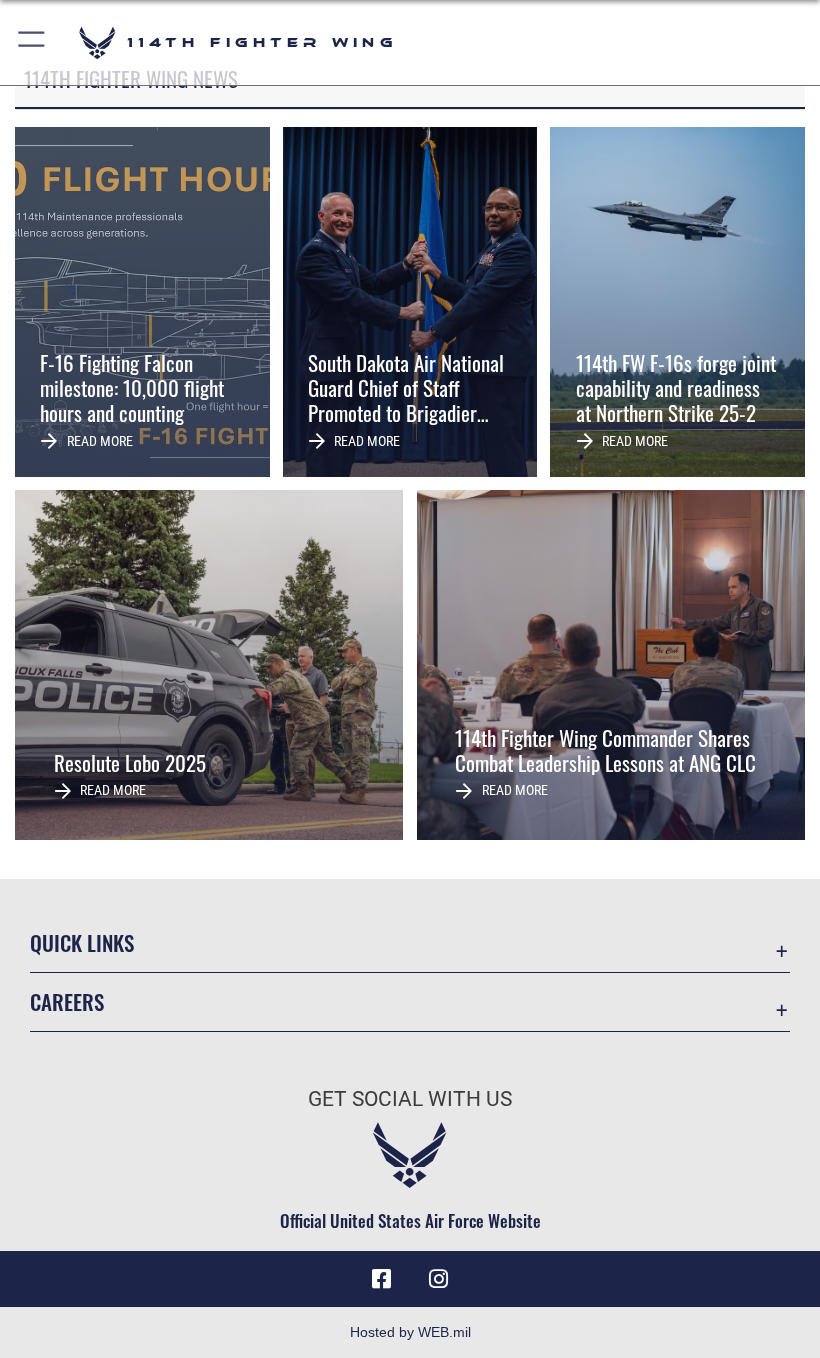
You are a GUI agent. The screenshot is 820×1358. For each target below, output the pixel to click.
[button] (32, 42)
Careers (67, 1001)
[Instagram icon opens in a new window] (438, 1279)
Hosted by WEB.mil (410, 1332)
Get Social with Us (410, 1099)
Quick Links (82, 942)
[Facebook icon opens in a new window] (382, 1279)
